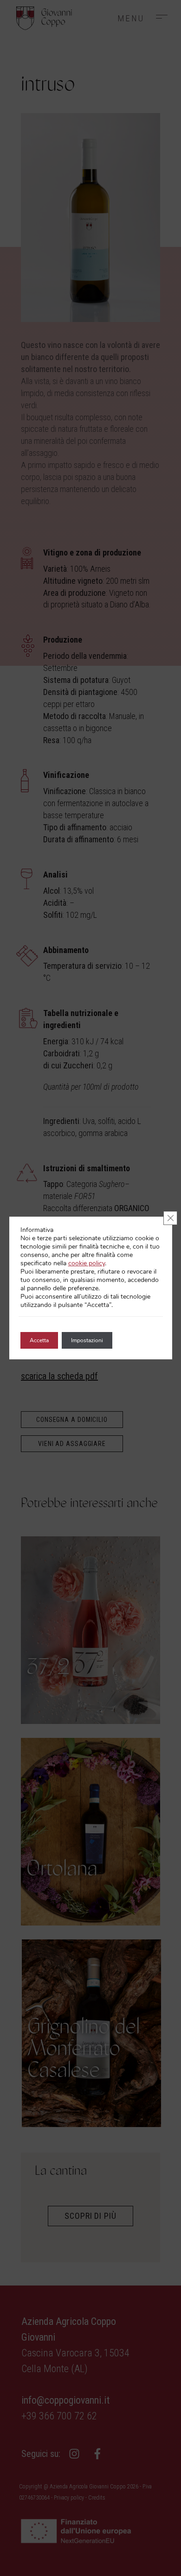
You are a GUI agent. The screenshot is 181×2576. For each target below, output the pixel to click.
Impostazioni (87, 1340)
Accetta (39, 1340)
